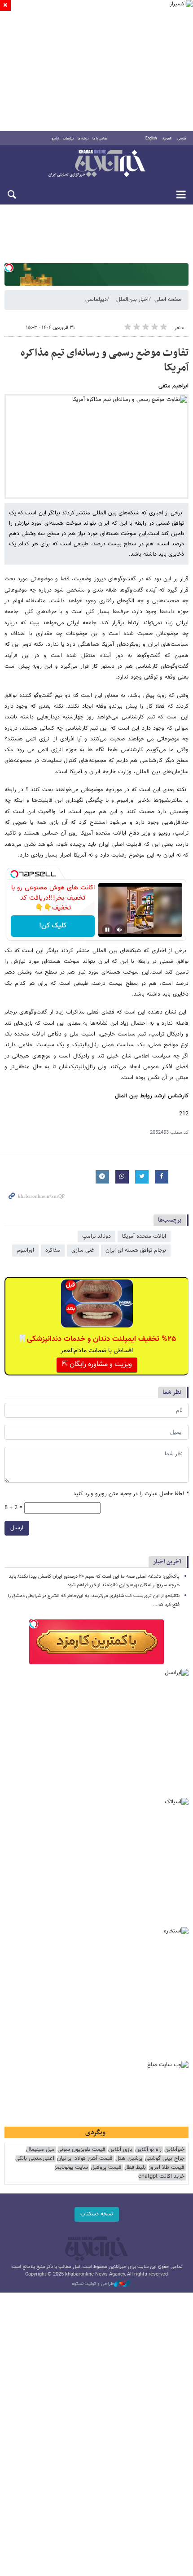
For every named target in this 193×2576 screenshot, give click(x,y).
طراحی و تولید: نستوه (93, 2284)
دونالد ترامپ (96, 1236)
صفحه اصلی (168, 300)
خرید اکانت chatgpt (161, 2177)
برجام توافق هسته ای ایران (136, 1250)
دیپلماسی (96, 300)
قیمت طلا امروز (167, 2168)
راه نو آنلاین (148, 2150)
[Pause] (107, 930)
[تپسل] (9, 268)
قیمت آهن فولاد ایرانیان (85, 2159)
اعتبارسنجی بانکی (35, 2159)
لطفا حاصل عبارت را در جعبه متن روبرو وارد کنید (131, 1494)
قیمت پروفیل (106, 2168)
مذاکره (53, 1250)
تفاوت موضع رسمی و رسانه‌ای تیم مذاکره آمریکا (105, 361)
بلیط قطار (135, 2168)
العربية (167, 139)
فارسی (182, 139)
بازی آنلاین (120, 2150)
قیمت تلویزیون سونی (81, 2150)
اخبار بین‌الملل (132, 300)
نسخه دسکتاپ (97, 2214)
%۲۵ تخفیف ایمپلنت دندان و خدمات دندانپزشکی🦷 (97, 1339)
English (151, 139)
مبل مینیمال (40, 2150)
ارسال (17, 1528)
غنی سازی (83, 1250)
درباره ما (83, 139)
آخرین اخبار (167, 1562)
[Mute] (120, 930)
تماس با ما (100, 139)
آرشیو (55, 139)
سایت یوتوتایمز (71, 2168)
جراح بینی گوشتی (165, 2159)
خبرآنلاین (96, 164)
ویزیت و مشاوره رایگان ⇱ (97, 1364)
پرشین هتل (129, 2159)
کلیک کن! (53, 926)
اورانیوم (25, 1250)
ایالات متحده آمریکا (144, 1236)
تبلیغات (68, 139)
